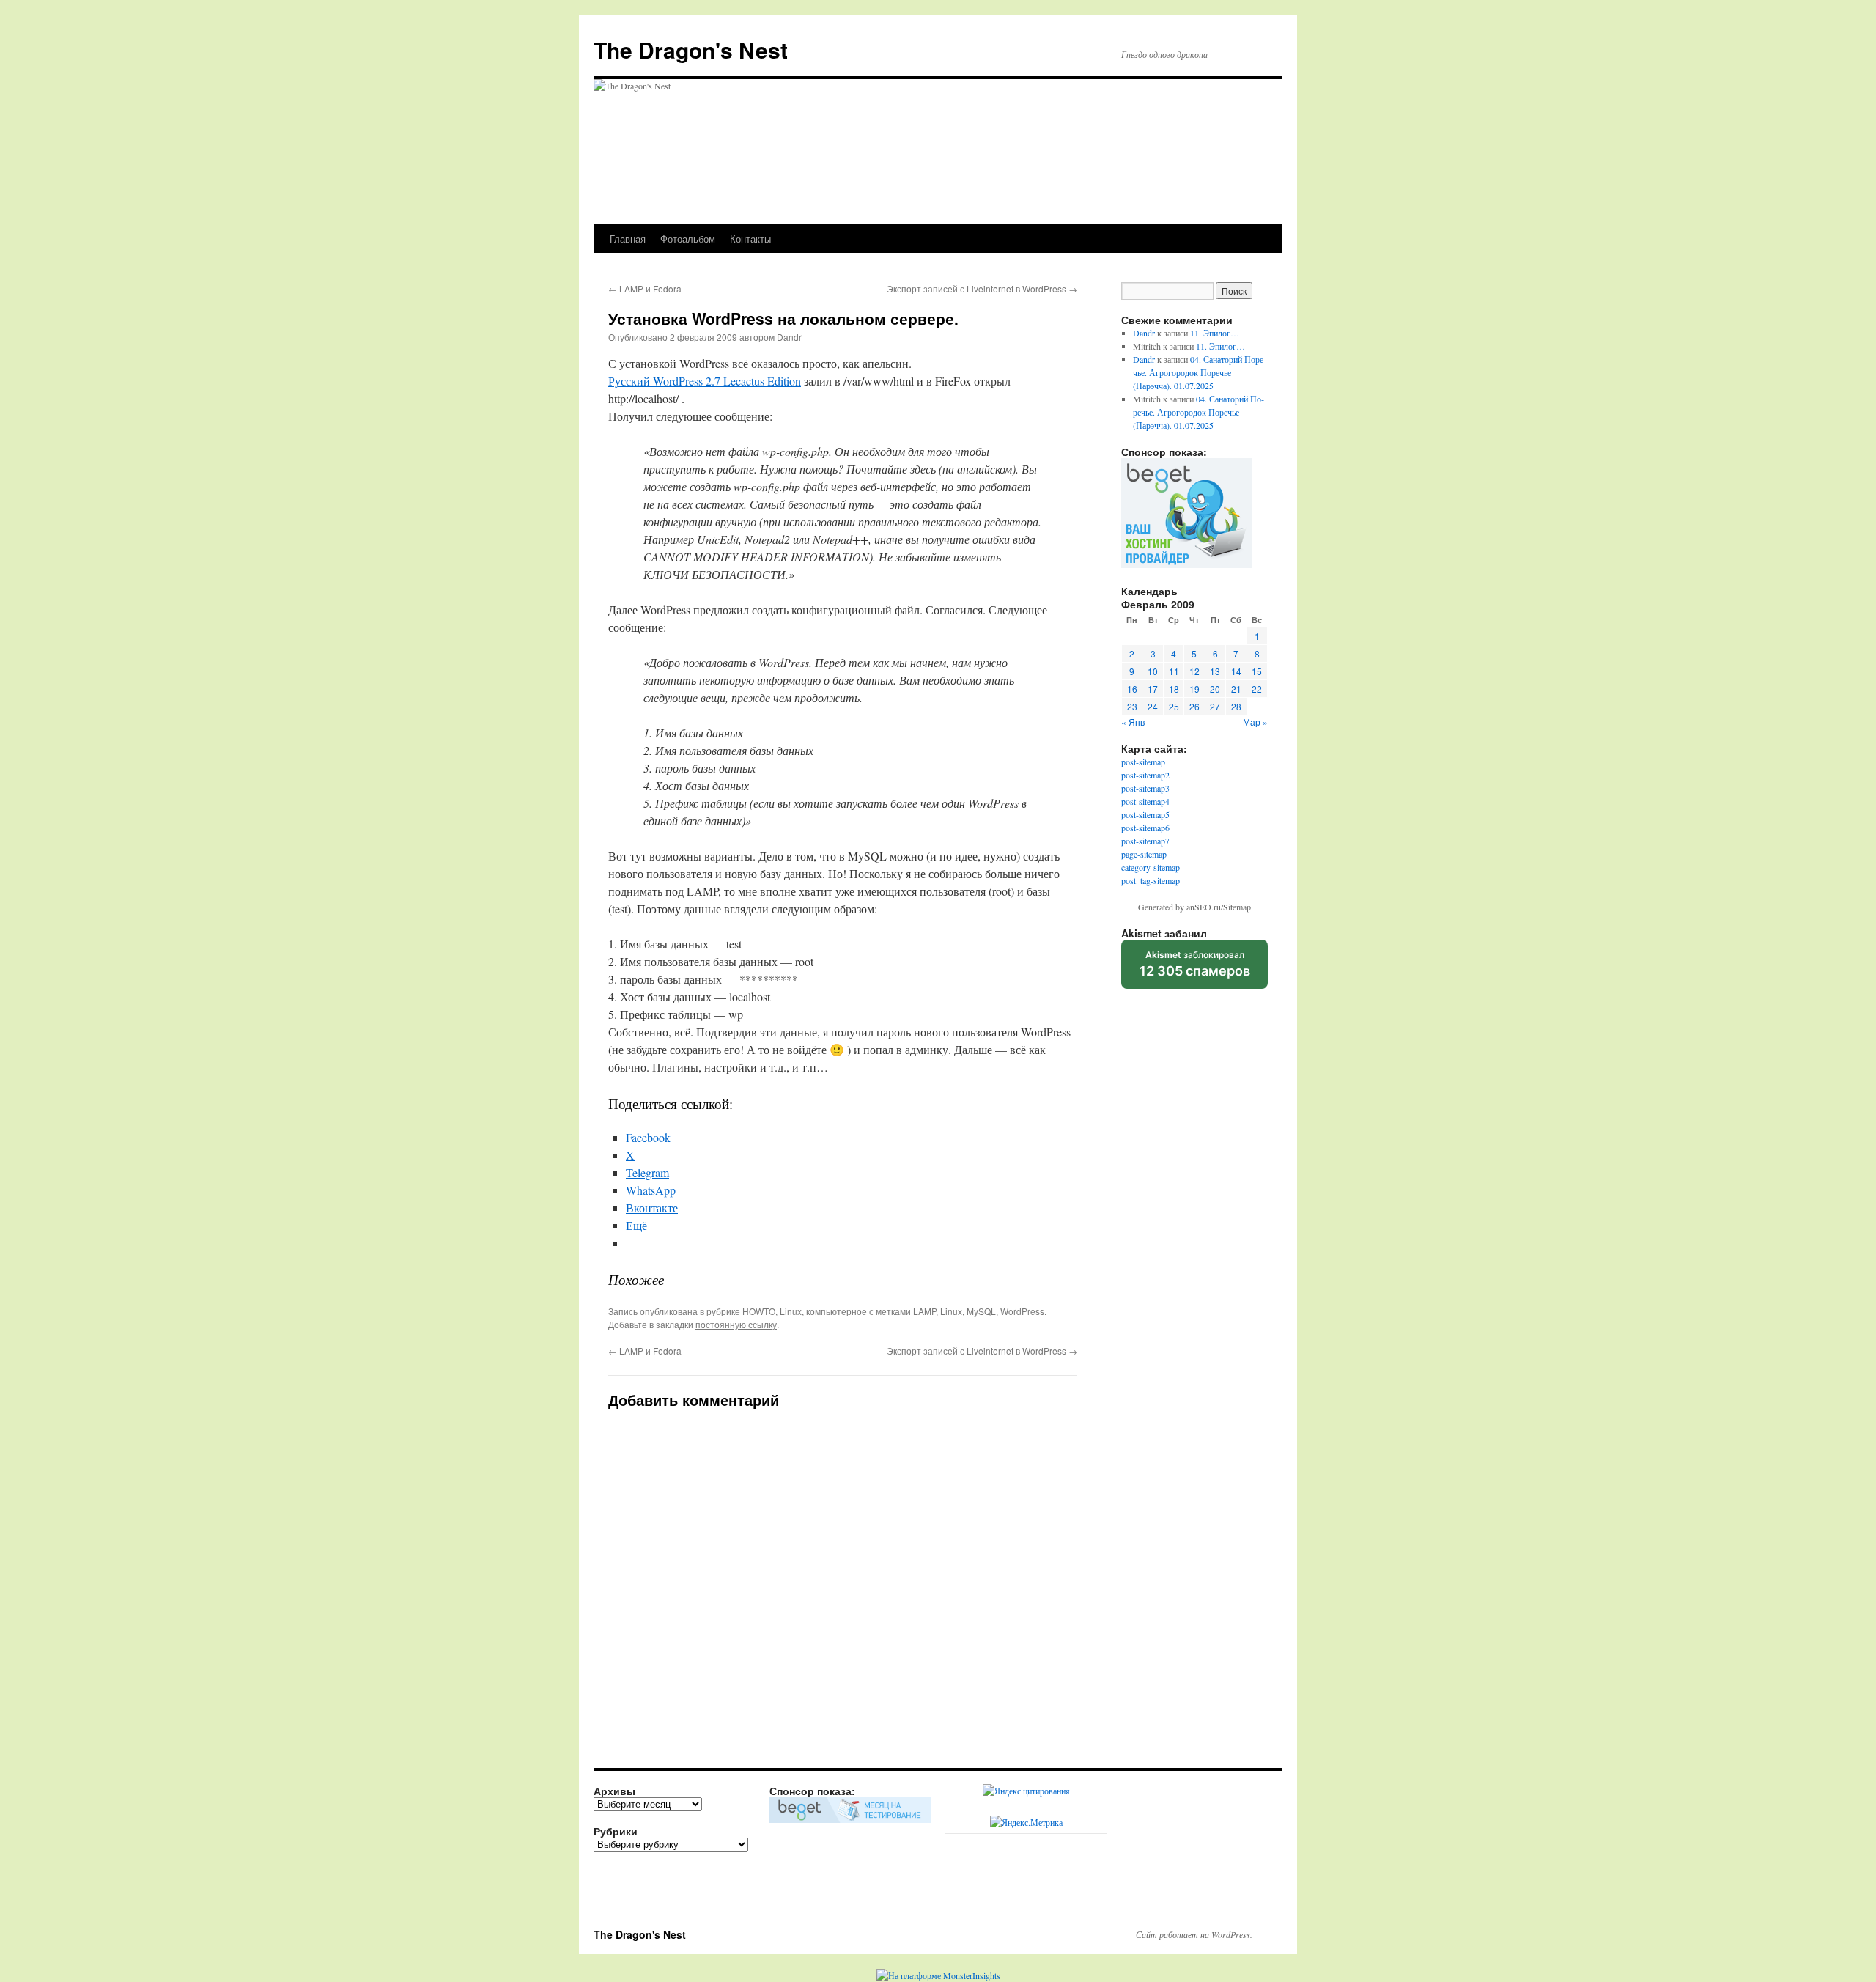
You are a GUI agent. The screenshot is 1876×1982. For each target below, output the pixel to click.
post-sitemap (1143, 762)
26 (1194, 706)
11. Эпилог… (1215, 333)
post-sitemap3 (1145, 788)
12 (1194, 671)
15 (1257, 671)
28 (1236, 706)
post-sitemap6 (1145, 828)
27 (1215, 706)
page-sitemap (1144, 854)
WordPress (1022, 1311)
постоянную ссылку (736, 1324)
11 (1174, 671)
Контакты (750, 239)
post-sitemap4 (1145, 801)
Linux (791, 1311)
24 (1153, 706)
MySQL (981, 1311)
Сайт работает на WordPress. (1194, 1934)
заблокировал (1195, 969)
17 (1153, 689)
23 (1132, 706)
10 (1153, 671)
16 (1132, 689)
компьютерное (837, 1311)
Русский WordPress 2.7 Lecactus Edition (705, 381)
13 (1215, 671)
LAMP (924, 1311)
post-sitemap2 (1145, 775)
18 (1174, 689)
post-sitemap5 (1145, 814)
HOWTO (759, 1311)
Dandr (789, 337)
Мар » (1255, 722)
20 (1215, 689)
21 (1236, 689)
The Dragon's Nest (691, 49)
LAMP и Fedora (645, 288)
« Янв (1133, 722)
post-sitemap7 (1145, 841)
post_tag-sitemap (1151, 880)
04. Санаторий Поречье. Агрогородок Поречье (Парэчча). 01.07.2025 (1200, 372)
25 (1174, 706)
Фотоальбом (688, 239)
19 (1194, 689)
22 (1257, 689)
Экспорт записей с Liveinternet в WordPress (982, 288)
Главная (628, 239)
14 (1236, 671)
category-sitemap (1151, 867)
